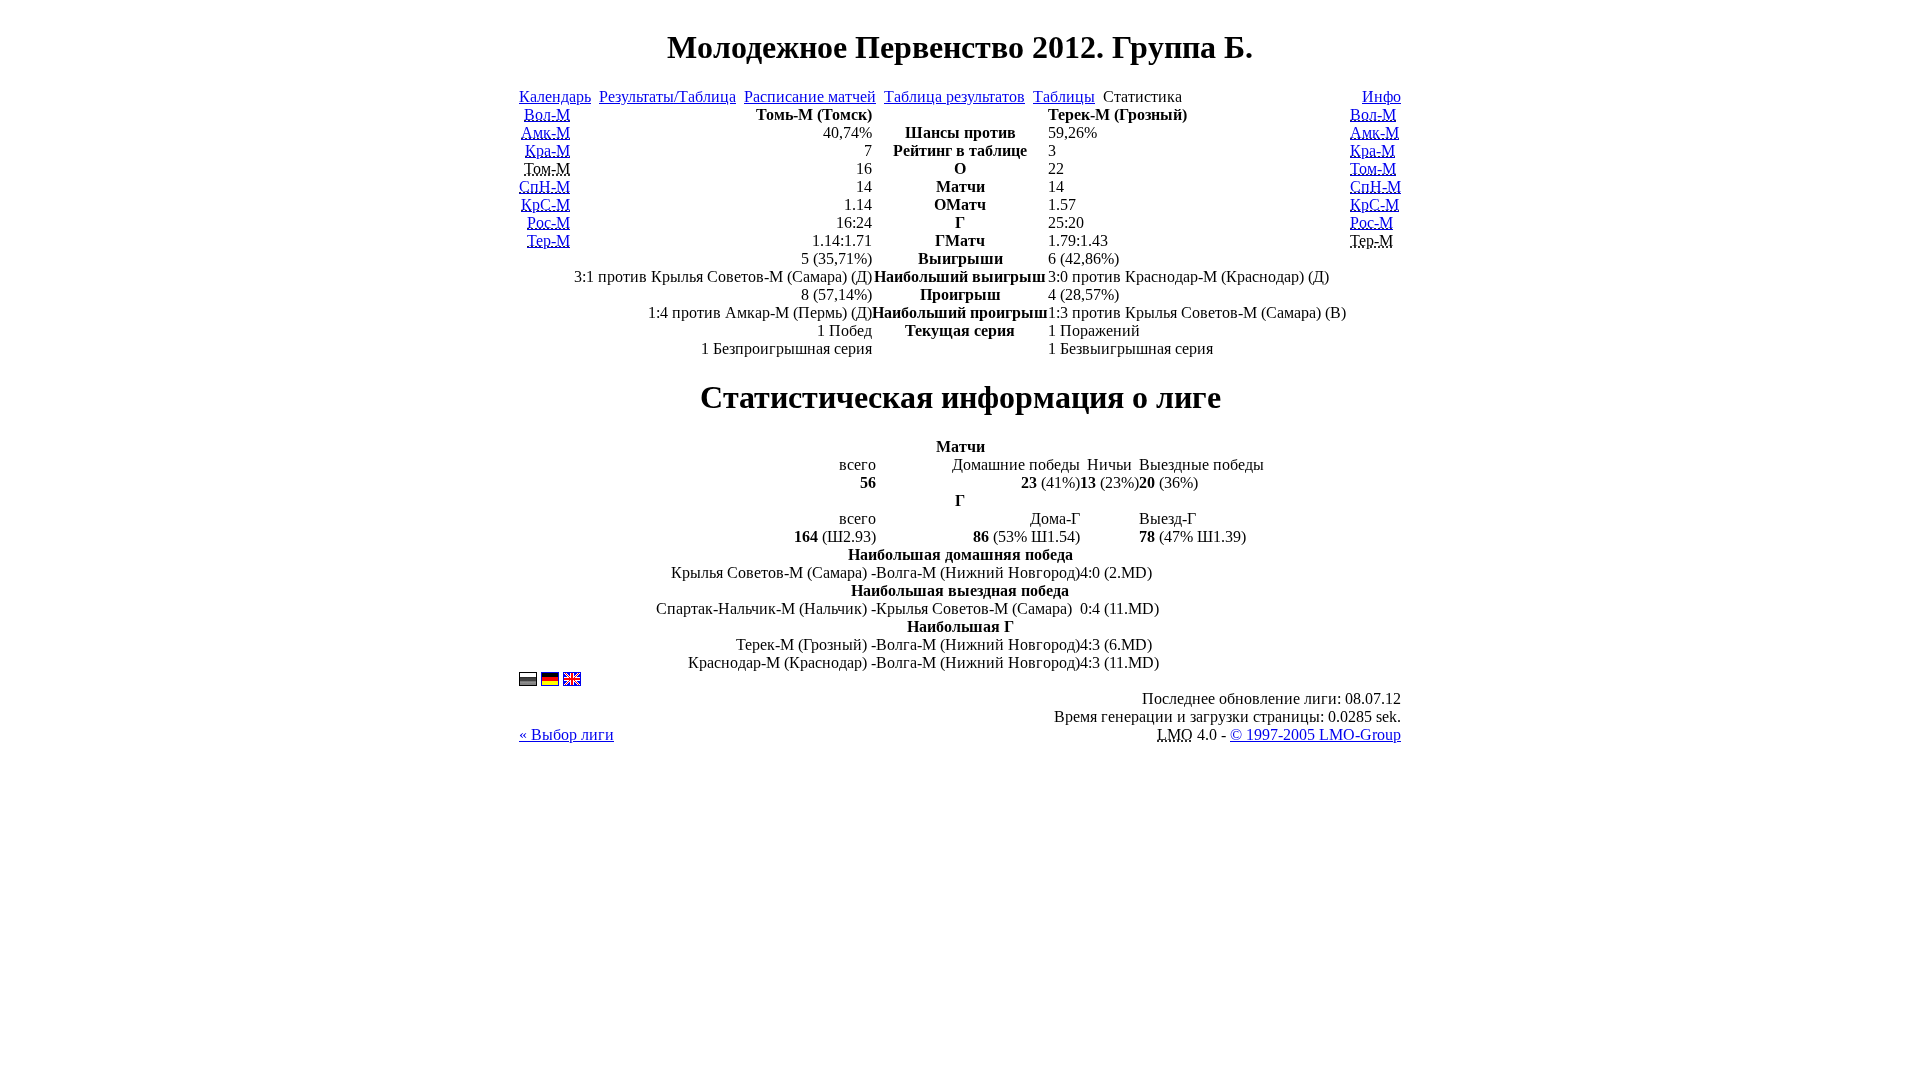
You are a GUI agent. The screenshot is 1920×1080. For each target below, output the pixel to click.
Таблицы (1064, 96)
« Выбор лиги (566, 734)
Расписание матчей (810, 96)
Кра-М (547, 150)
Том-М (1373, 168)
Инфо (1381, 96)
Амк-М (545, 132)
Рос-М (548, 222)
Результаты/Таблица (667, 96)
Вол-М (547, 114)
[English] (572, 680)
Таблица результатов (954, 96)
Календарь (555, 96)
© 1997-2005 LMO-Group (1315, 734)
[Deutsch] (550, 680)
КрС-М (545, 204)
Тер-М (548, 240)
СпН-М (544, 186)
